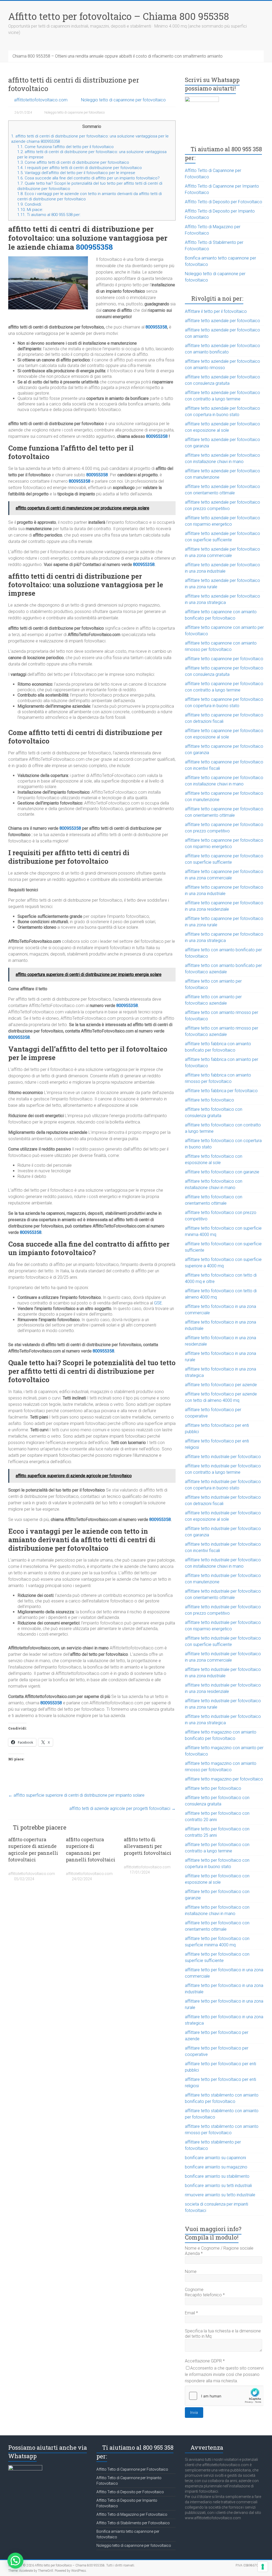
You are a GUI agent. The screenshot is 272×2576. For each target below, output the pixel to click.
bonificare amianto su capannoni (215, 2158)
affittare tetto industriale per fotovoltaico (223, 1457)
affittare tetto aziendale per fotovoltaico (222, 321)
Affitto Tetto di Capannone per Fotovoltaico (132, 2469)
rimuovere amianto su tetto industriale (220, 2195)
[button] (15, 2561)
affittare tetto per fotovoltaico (213, 1788)
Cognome (194, 2290)
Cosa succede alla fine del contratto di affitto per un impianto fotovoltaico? (88, 178)
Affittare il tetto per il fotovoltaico (216, 311)
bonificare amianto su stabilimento (217, 2176)
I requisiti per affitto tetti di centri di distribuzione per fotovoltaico (80, 168)
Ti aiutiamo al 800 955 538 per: (49, 215)
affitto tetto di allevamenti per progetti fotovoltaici (148, 1846)
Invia (194, 2413)
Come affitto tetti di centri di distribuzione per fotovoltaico (73, 162)
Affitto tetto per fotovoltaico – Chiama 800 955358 (119, 16)
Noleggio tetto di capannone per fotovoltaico (123, 100)
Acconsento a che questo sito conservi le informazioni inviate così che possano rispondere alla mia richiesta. (224, 2374)
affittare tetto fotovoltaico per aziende (221, 1385)
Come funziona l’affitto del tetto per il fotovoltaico (65, 147)
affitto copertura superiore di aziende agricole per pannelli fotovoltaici (33, 1849)
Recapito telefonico (205, 2295)
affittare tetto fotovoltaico (209, 1100)
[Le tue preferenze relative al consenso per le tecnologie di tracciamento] (263, 2567)
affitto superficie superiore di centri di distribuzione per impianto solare (76, 1795)
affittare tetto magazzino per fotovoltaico (224, 1779)
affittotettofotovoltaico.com (41, 100)
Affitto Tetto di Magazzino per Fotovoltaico (132, 2514)
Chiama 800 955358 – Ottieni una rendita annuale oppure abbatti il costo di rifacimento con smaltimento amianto (118, 56)
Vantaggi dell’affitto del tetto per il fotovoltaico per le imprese (76, 173)
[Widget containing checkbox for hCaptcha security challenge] (224, 2396)
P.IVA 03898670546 (250, 2565)
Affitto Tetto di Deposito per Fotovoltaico (224, 202)
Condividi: (29, 204)
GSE (158, 1303)
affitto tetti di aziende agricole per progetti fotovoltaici (122, 1808)
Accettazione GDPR (205, 2361)
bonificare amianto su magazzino (216, 2167)
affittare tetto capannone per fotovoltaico (224, 659)
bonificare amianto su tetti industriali (218, 2186)
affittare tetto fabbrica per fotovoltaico (221, 1091)
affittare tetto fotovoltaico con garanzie (222, 1172)
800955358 (94, 247)
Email (191, 2313)
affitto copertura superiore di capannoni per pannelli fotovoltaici (91, 1849)
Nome (191, 2272)
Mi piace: (30, 210)
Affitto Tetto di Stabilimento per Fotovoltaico (133, 2523)
